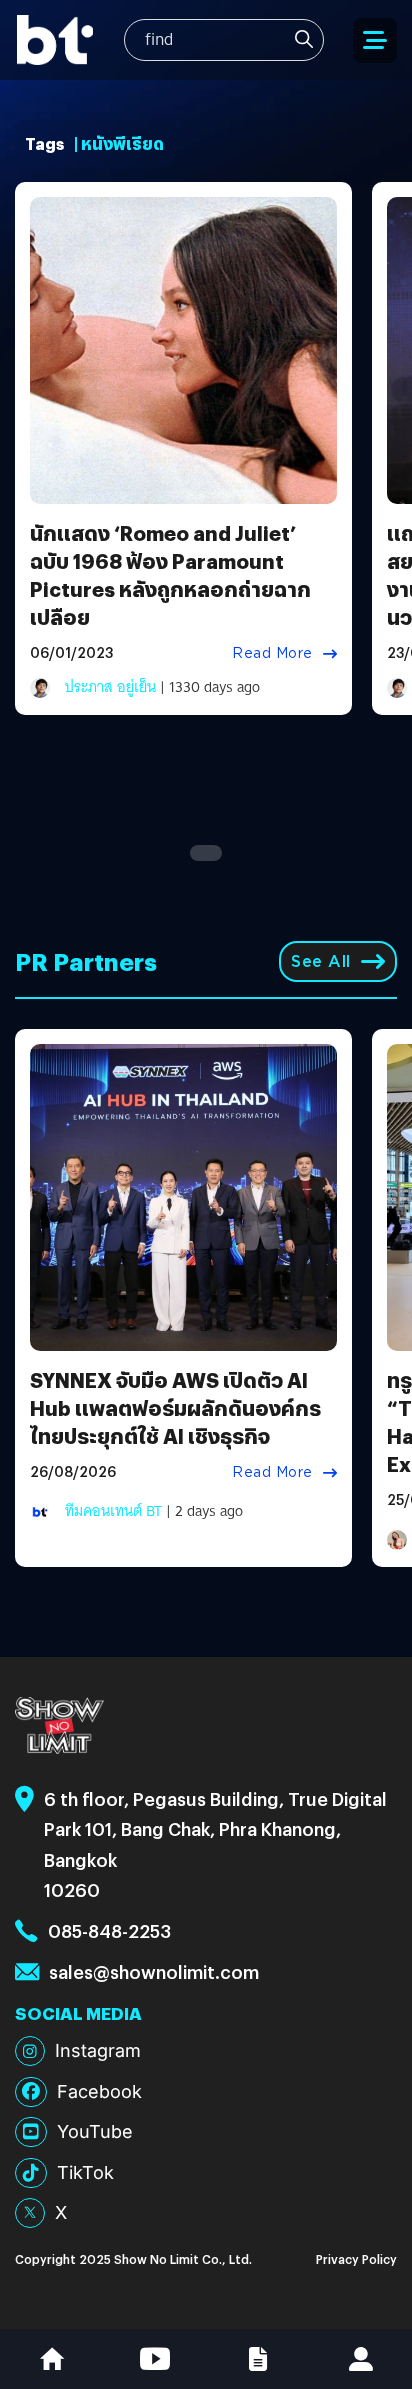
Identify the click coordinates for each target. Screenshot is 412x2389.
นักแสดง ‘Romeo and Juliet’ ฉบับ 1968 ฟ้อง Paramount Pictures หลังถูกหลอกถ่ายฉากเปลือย (170, 574)
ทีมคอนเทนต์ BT (113, 1511)
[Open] (375, 40)
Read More (272, 653)
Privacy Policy (356, 2258)
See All (321, 961)
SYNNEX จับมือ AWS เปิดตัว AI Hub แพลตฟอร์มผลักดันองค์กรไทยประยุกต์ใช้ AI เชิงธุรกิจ (175, 1407)
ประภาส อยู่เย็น (110, 687)
